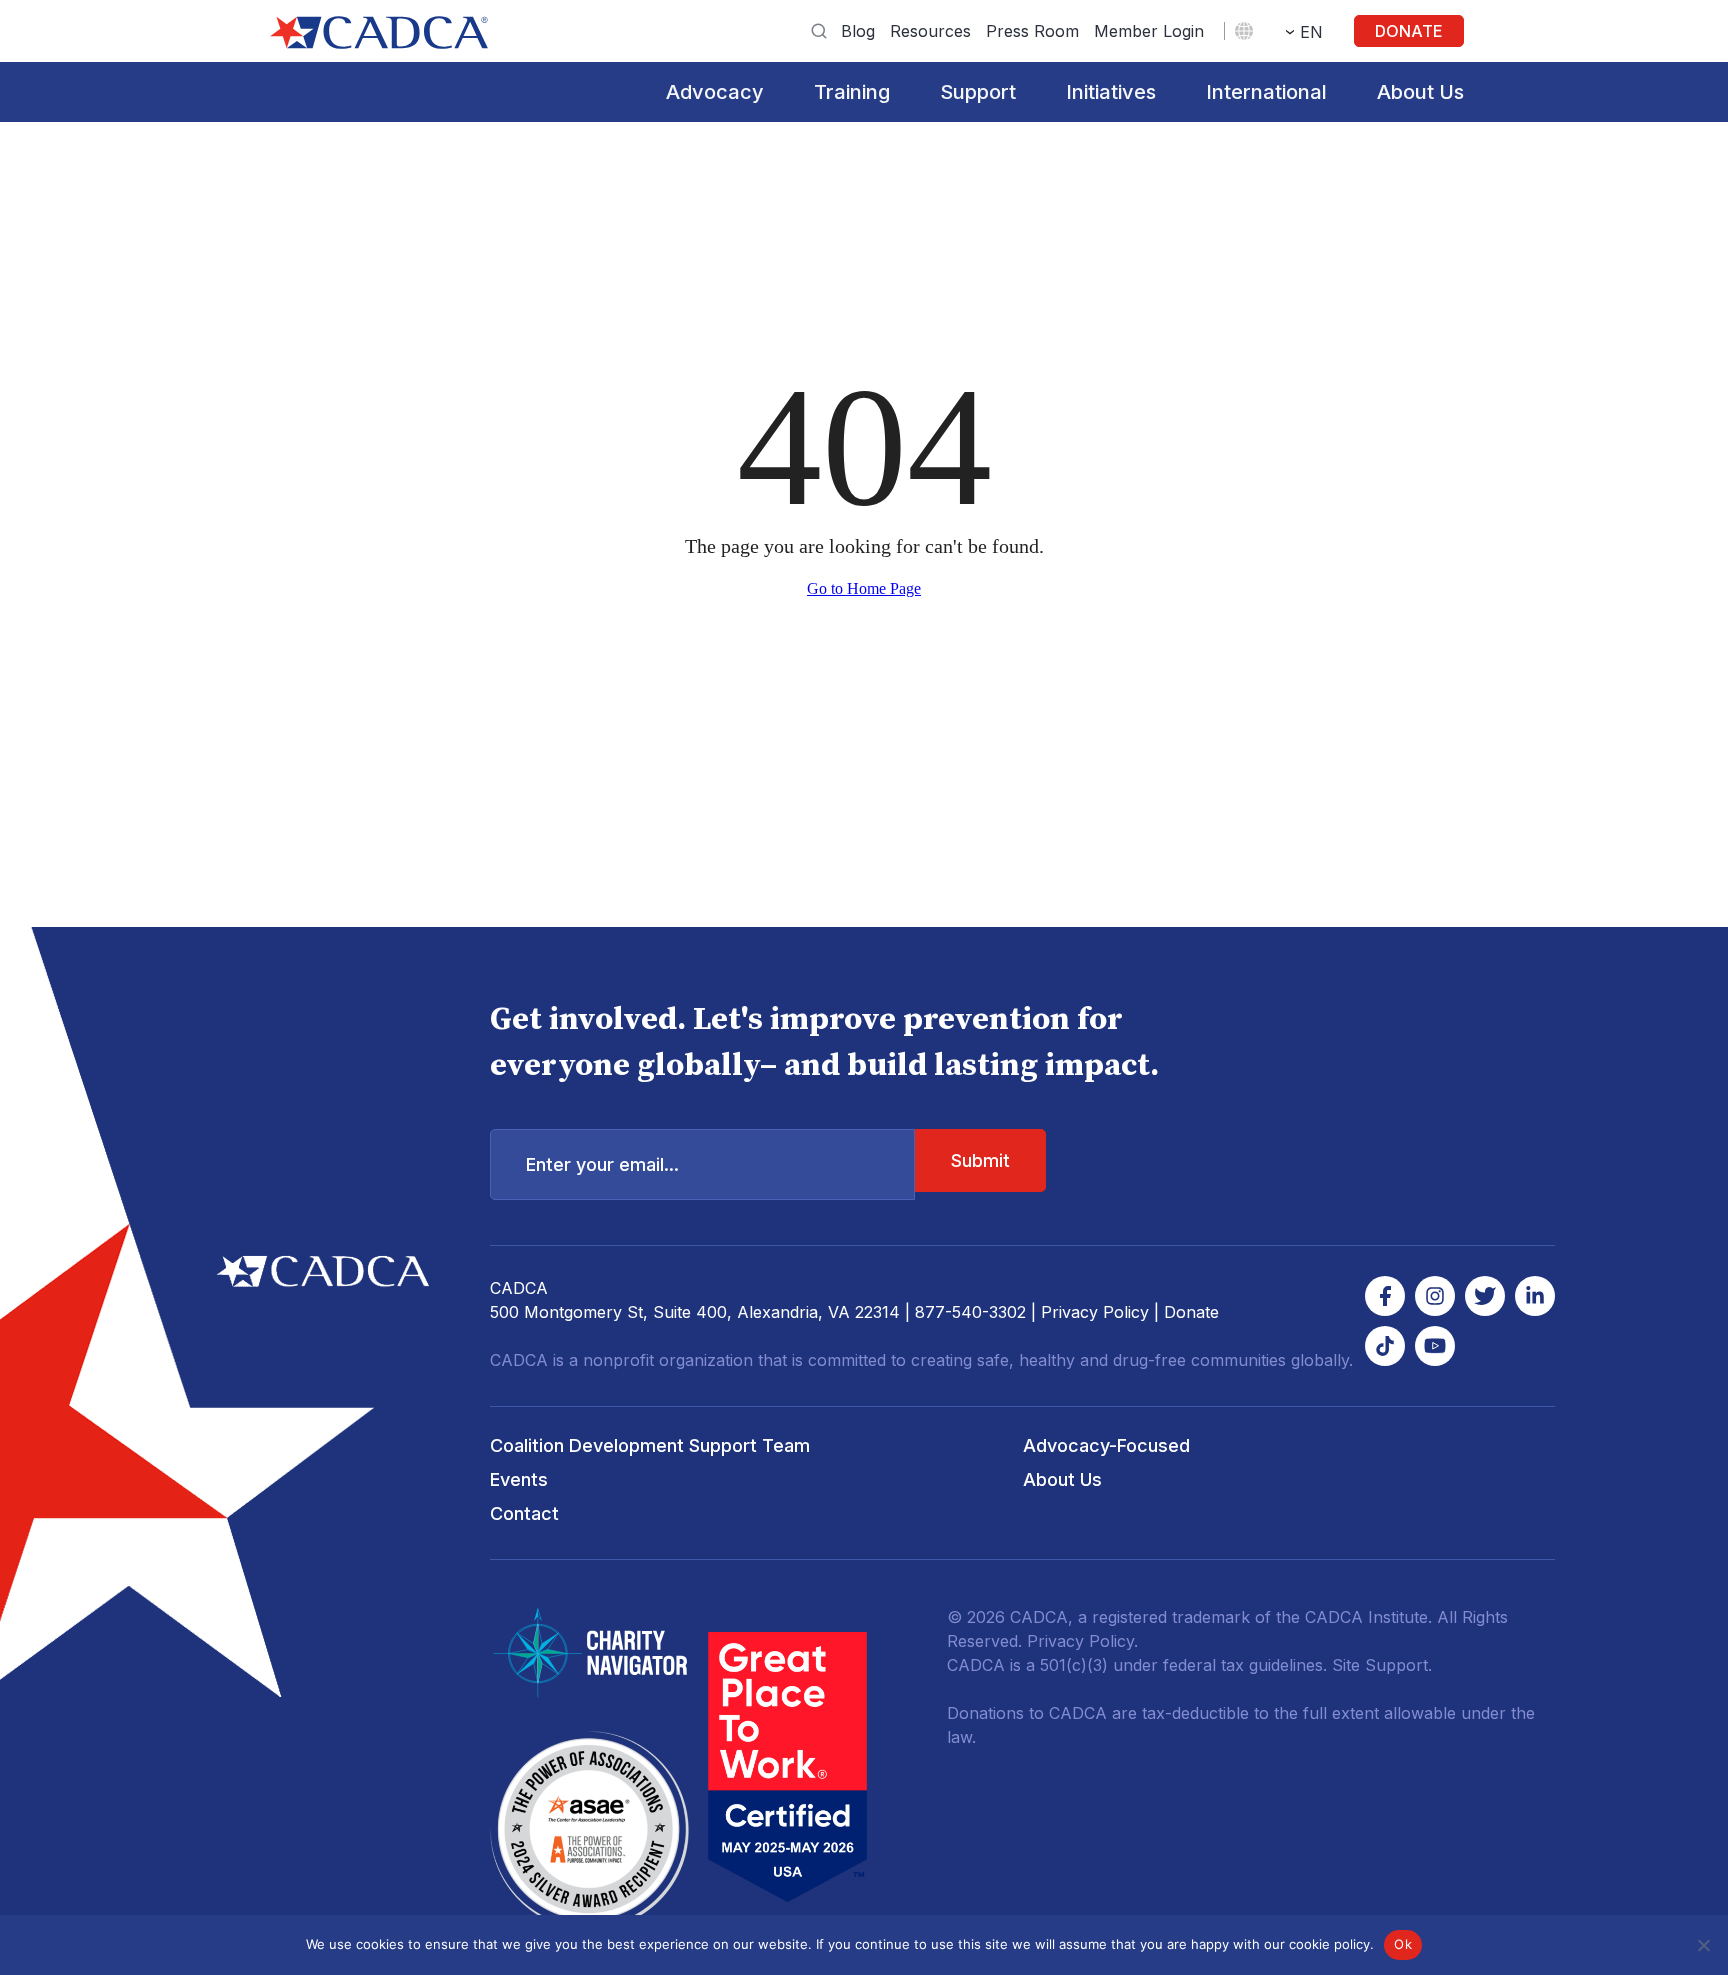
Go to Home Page (864, 588)
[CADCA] (379, 32)
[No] (1703, 1945)
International (1266, 92)
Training (852, 92)
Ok (1403, 1944)
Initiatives (1111, 92)
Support (978, 92)
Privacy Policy (1095, 1312)
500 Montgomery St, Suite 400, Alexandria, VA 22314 (695, 1312)
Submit (980, 1160)
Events (519, 1479)
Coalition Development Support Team (650, 1445)
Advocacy (715, 92)
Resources (930, 31)
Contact (524, 1513)
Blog (858, 31)
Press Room (1032, 31)
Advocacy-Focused (1106, 1445)
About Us (1420, 92)
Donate (1409, 31)
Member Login (1149, 31)
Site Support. (1382, 1665)
